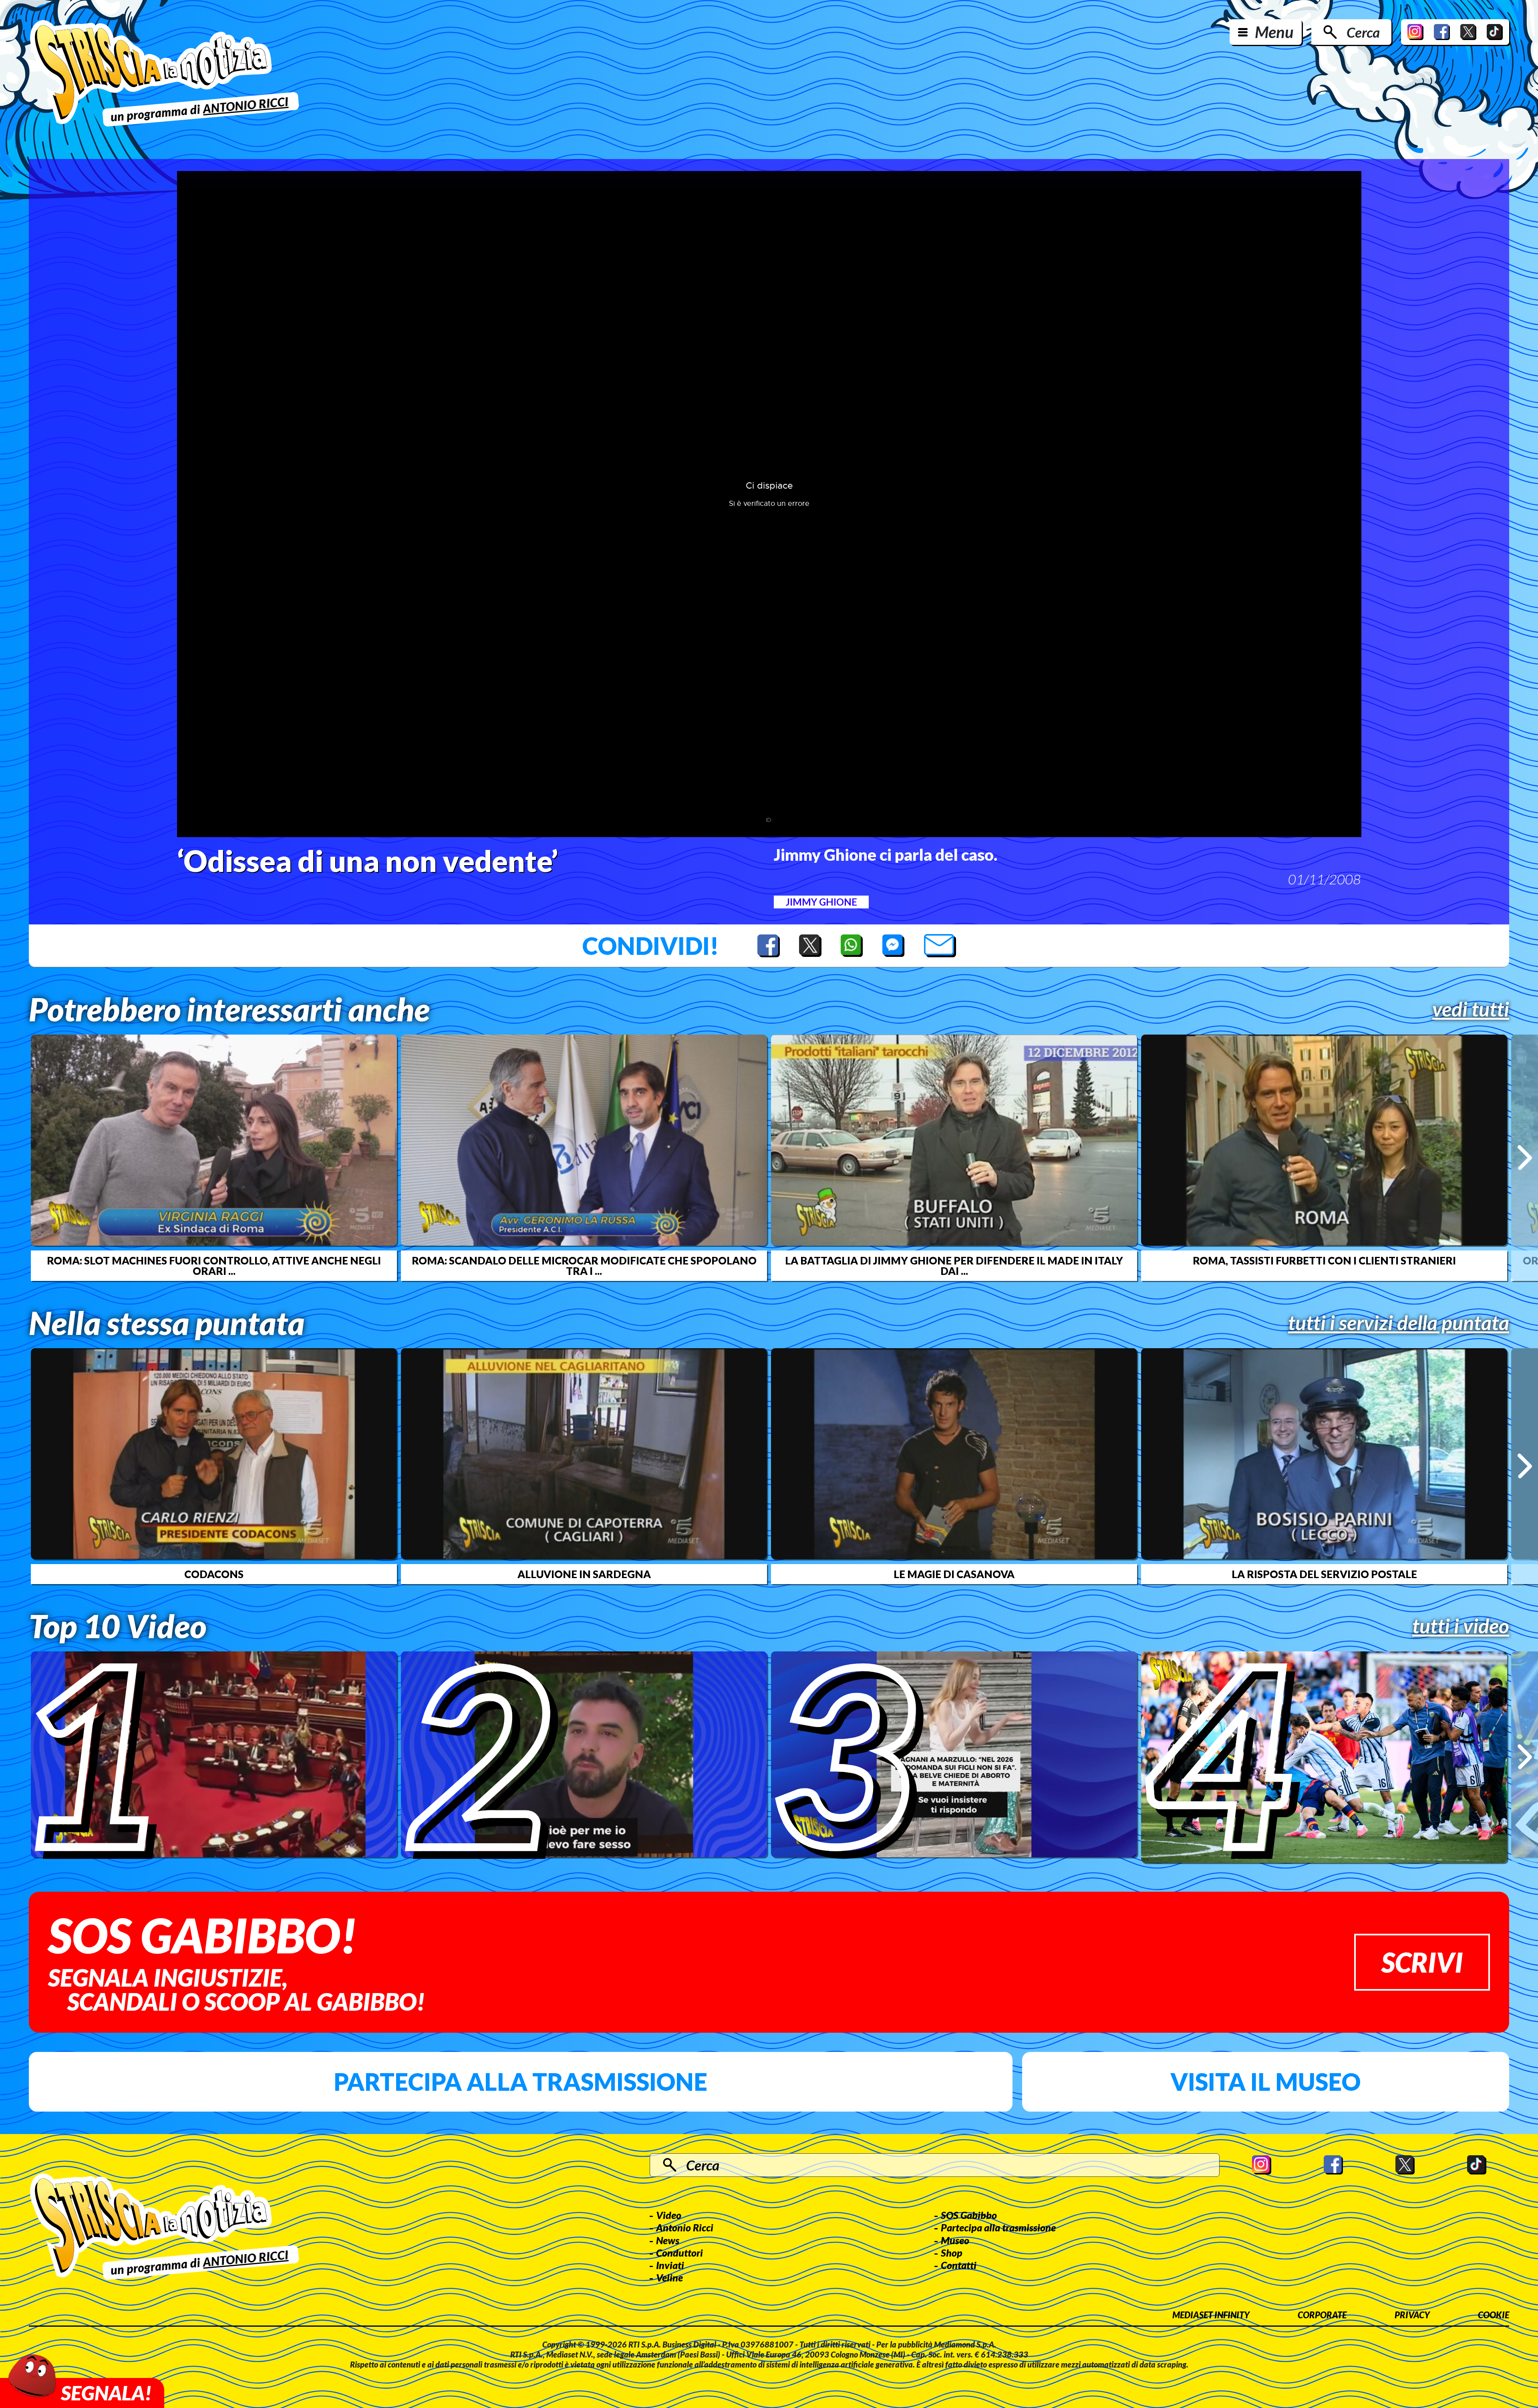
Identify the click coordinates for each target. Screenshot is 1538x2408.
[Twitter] (1468, 32)
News (668, 2240)
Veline (669, 2277)
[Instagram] (1415, 32)
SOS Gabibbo (969, 2215)
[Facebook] (1442, 32)
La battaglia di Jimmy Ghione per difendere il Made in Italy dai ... (954, 1266)
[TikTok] (1495, 32)
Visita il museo (1265, 2082)
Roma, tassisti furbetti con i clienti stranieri (1324, 1260)
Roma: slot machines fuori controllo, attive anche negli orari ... (214, 1266)
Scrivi (1422, 1962)
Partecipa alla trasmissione (520, 2082)
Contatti (959, 2265)
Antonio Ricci (685, 2227)
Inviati (670, 2265)
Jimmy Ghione (821, 902)
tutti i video (1461, 1626)
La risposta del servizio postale (1324, 1574)
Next (1525, 1158)
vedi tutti (1471, 1009)
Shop (952, 2253)
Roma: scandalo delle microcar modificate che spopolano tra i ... (584, 1266)
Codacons (214, 1574)
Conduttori (679, 2253)
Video (669, 2215)
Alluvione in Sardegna (584, 1574)
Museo (955, 2240)
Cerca (1363, 32)
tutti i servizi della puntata (1399, 1323)
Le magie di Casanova (954, 1574)
